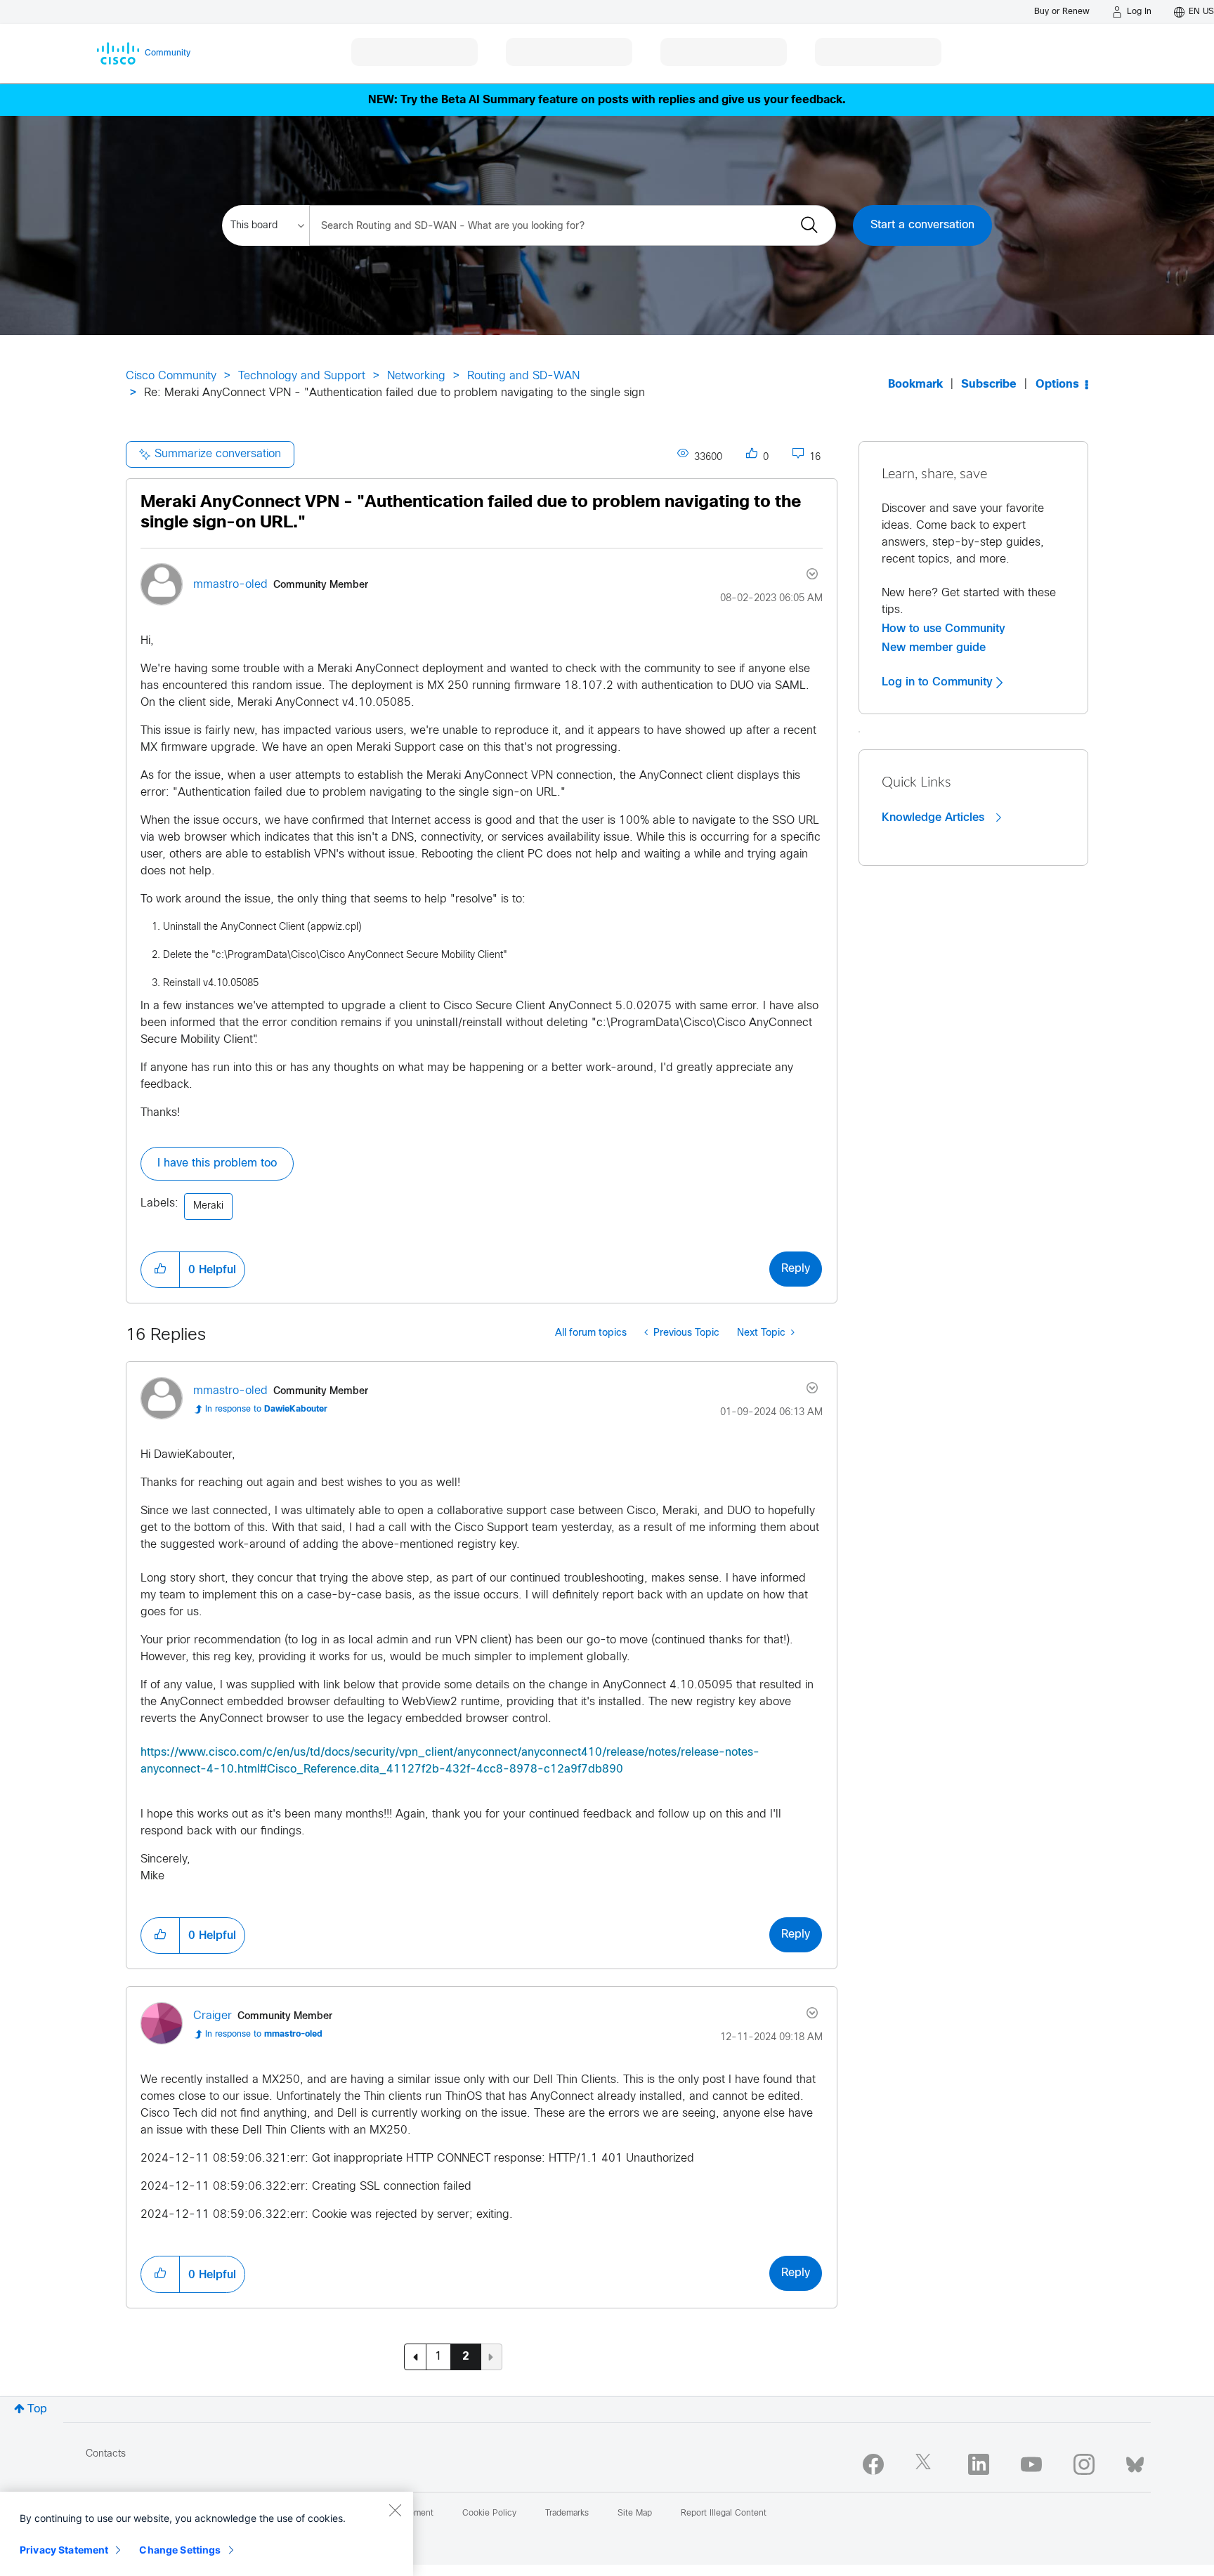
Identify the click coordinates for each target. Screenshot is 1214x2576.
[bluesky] (1135, 2462)
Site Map (635, 2513)
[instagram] (1084, 2464)
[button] (160, 1270)
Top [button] (37, 2409)
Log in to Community (939, 682)
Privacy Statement (64, 2550)
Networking (416, 376)
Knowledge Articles (935, 817)
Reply (796, 1269)
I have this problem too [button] (217, 1163)
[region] (207, 2534)
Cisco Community (171, 376)
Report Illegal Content (724, 2513)
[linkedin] (979, 2464)
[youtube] (1031, 2464)
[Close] (395, 2510)
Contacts (106, 2454)
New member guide (934, 648)
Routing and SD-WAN (523, 376)
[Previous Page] (415, 2357)
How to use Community (944, 629)
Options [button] (1057, 385)
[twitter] (926, 2464)
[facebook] (873, 2464)
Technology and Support (302, 376)
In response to (266, 1409)
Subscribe (989, 385)
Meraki (208, 1206)
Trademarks (567, 2513)
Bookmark (915, 385)
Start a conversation (922, 225)
